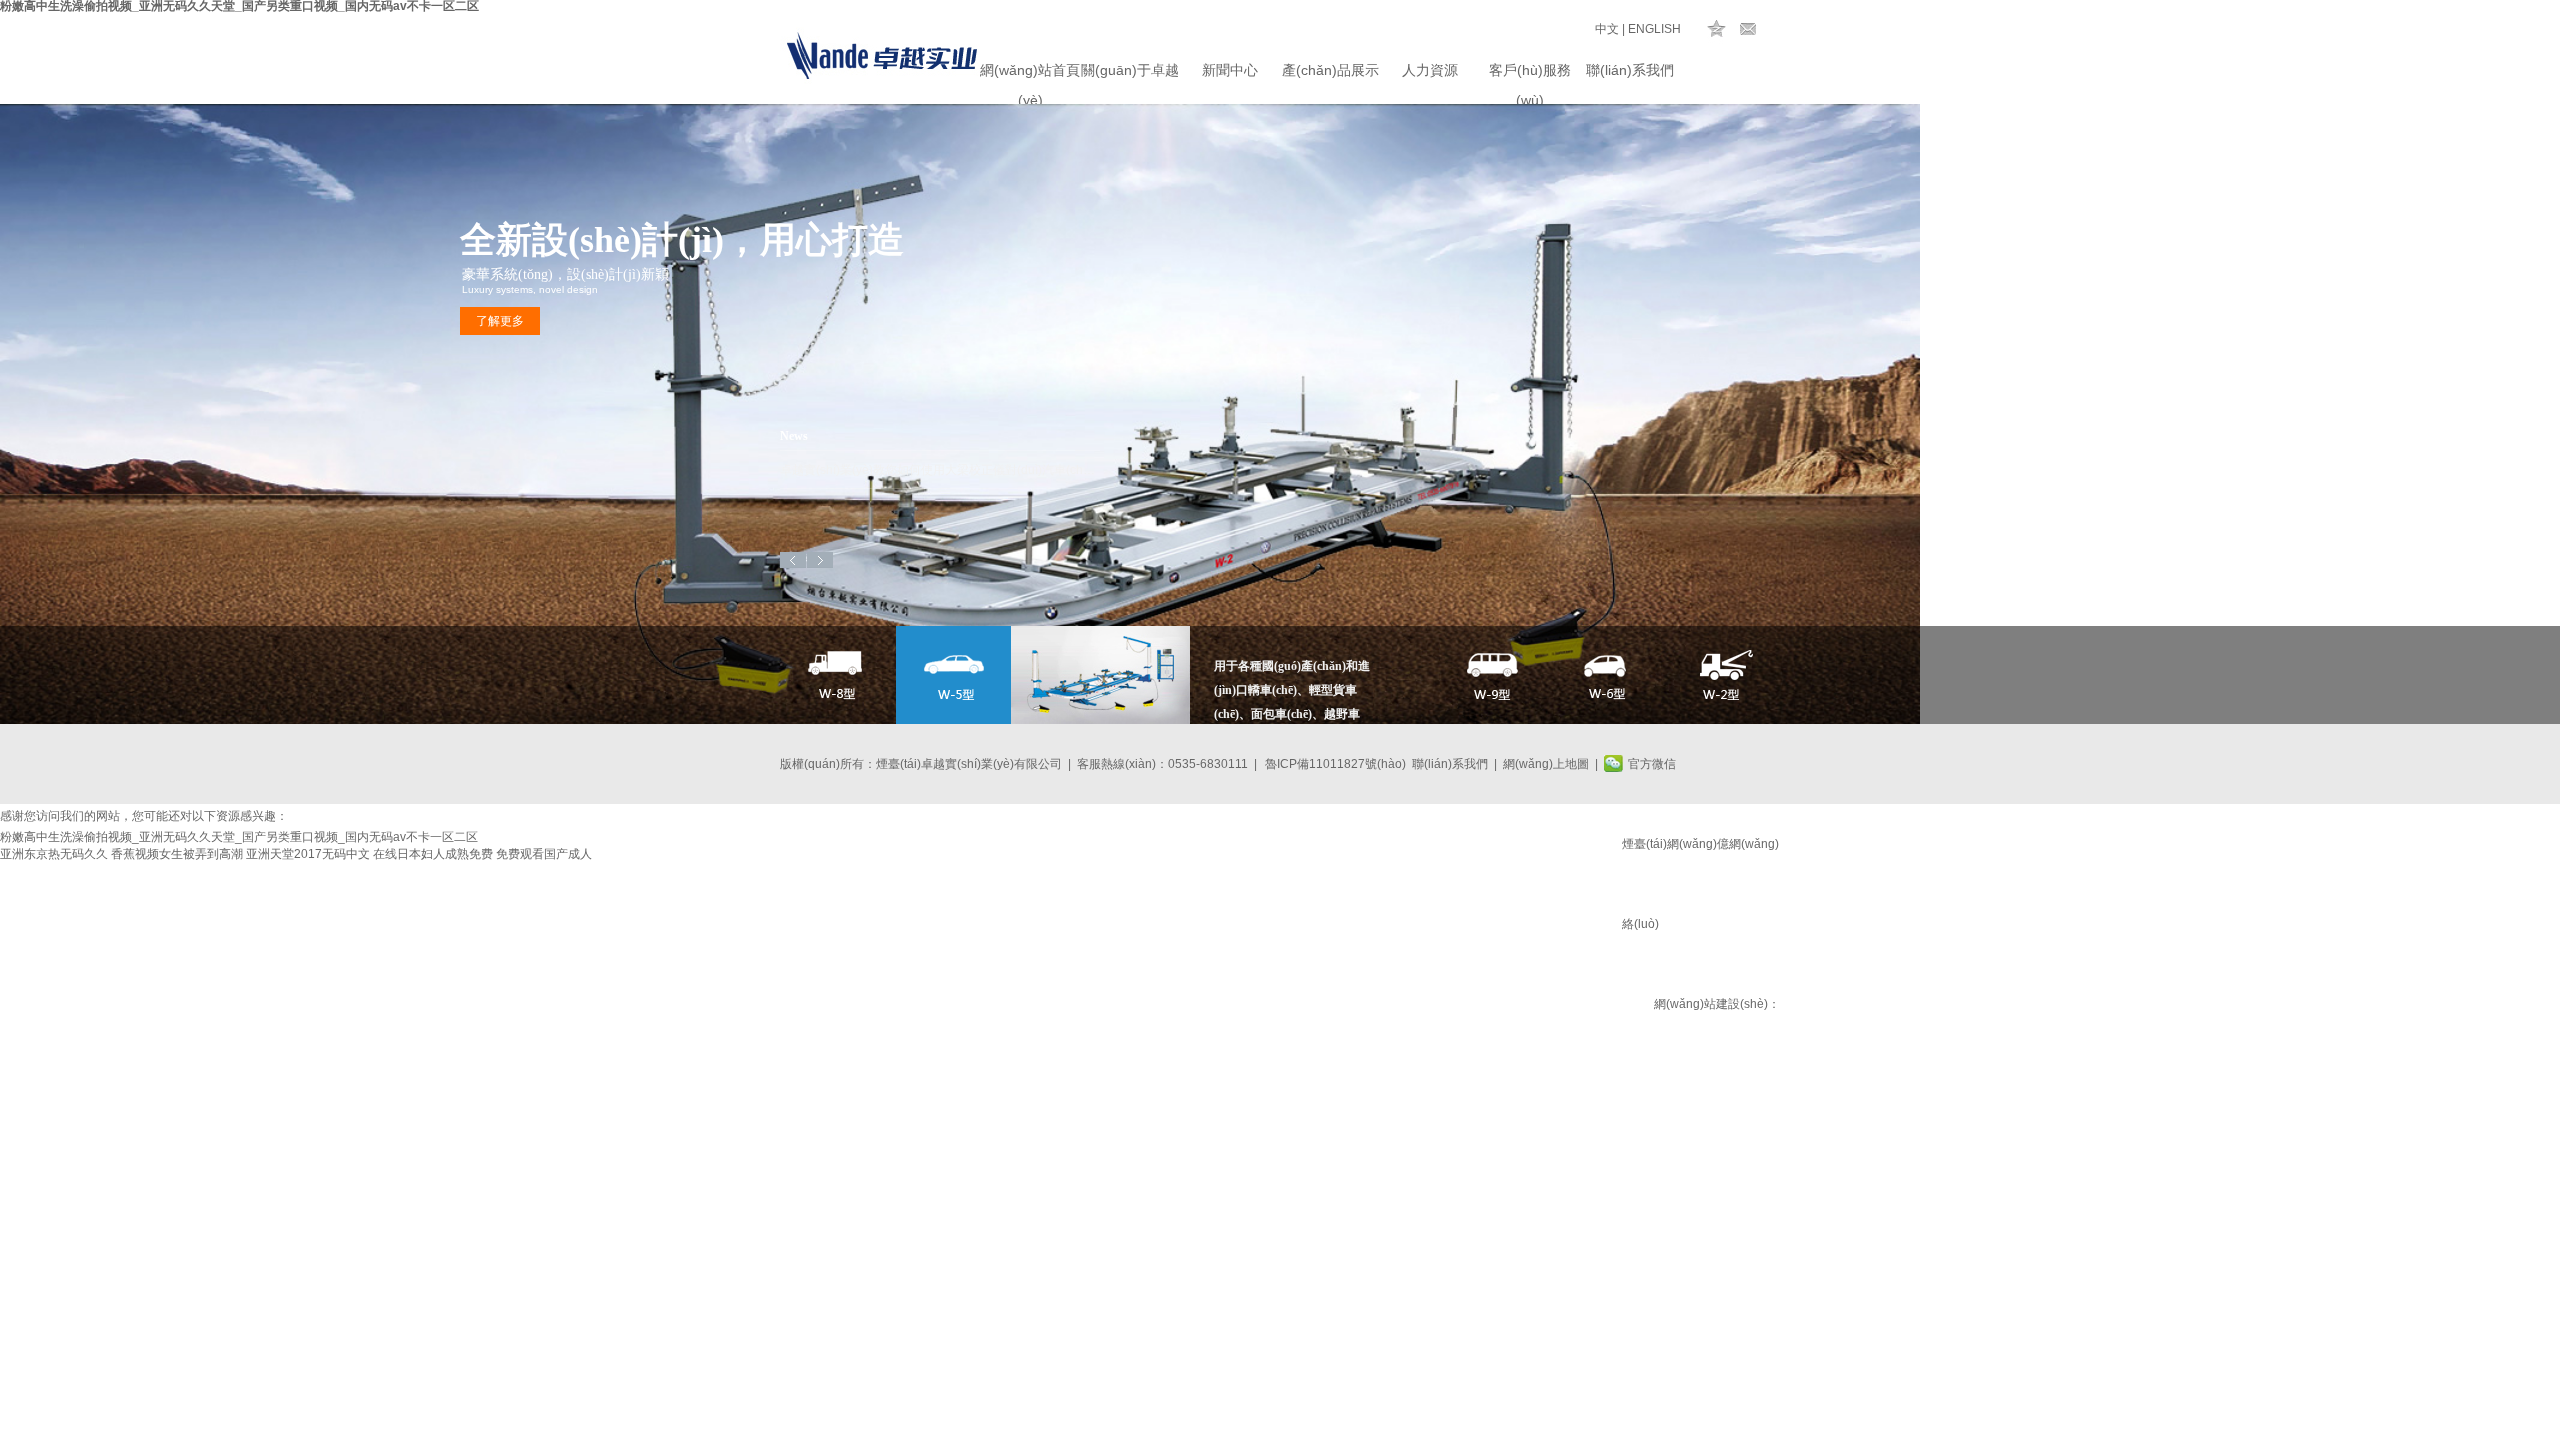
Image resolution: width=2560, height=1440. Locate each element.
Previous (793, 560)
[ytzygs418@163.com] (1748, 29)
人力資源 (1430, 70)
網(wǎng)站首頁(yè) (1030, 73)
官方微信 (1652, 764)
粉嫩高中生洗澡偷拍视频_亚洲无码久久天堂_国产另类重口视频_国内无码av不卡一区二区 (239, 837)
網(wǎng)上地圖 (1546, 764)
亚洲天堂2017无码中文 (308, 854)
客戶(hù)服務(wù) (1530, 73)
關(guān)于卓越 (1130, 70)
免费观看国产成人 (544, 854)
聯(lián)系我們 (1630, 70)
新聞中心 (1230, 70)
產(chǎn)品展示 (1330, 70)
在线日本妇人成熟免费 (433, 854)
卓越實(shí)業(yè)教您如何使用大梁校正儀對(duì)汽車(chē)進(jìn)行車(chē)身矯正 (940, 470)
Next (820, 560)
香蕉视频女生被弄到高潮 (177, 854)
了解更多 (500, 321)
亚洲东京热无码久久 (54, 854)
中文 (1607, 29)
